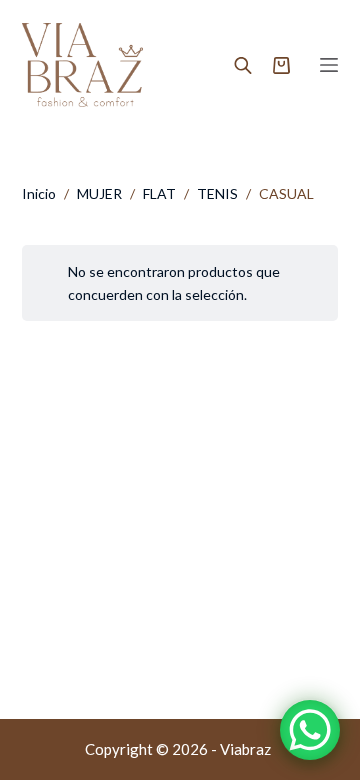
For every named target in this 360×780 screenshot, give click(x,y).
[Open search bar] (243, 65)
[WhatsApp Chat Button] (310, 730)
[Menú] (329, 65)
